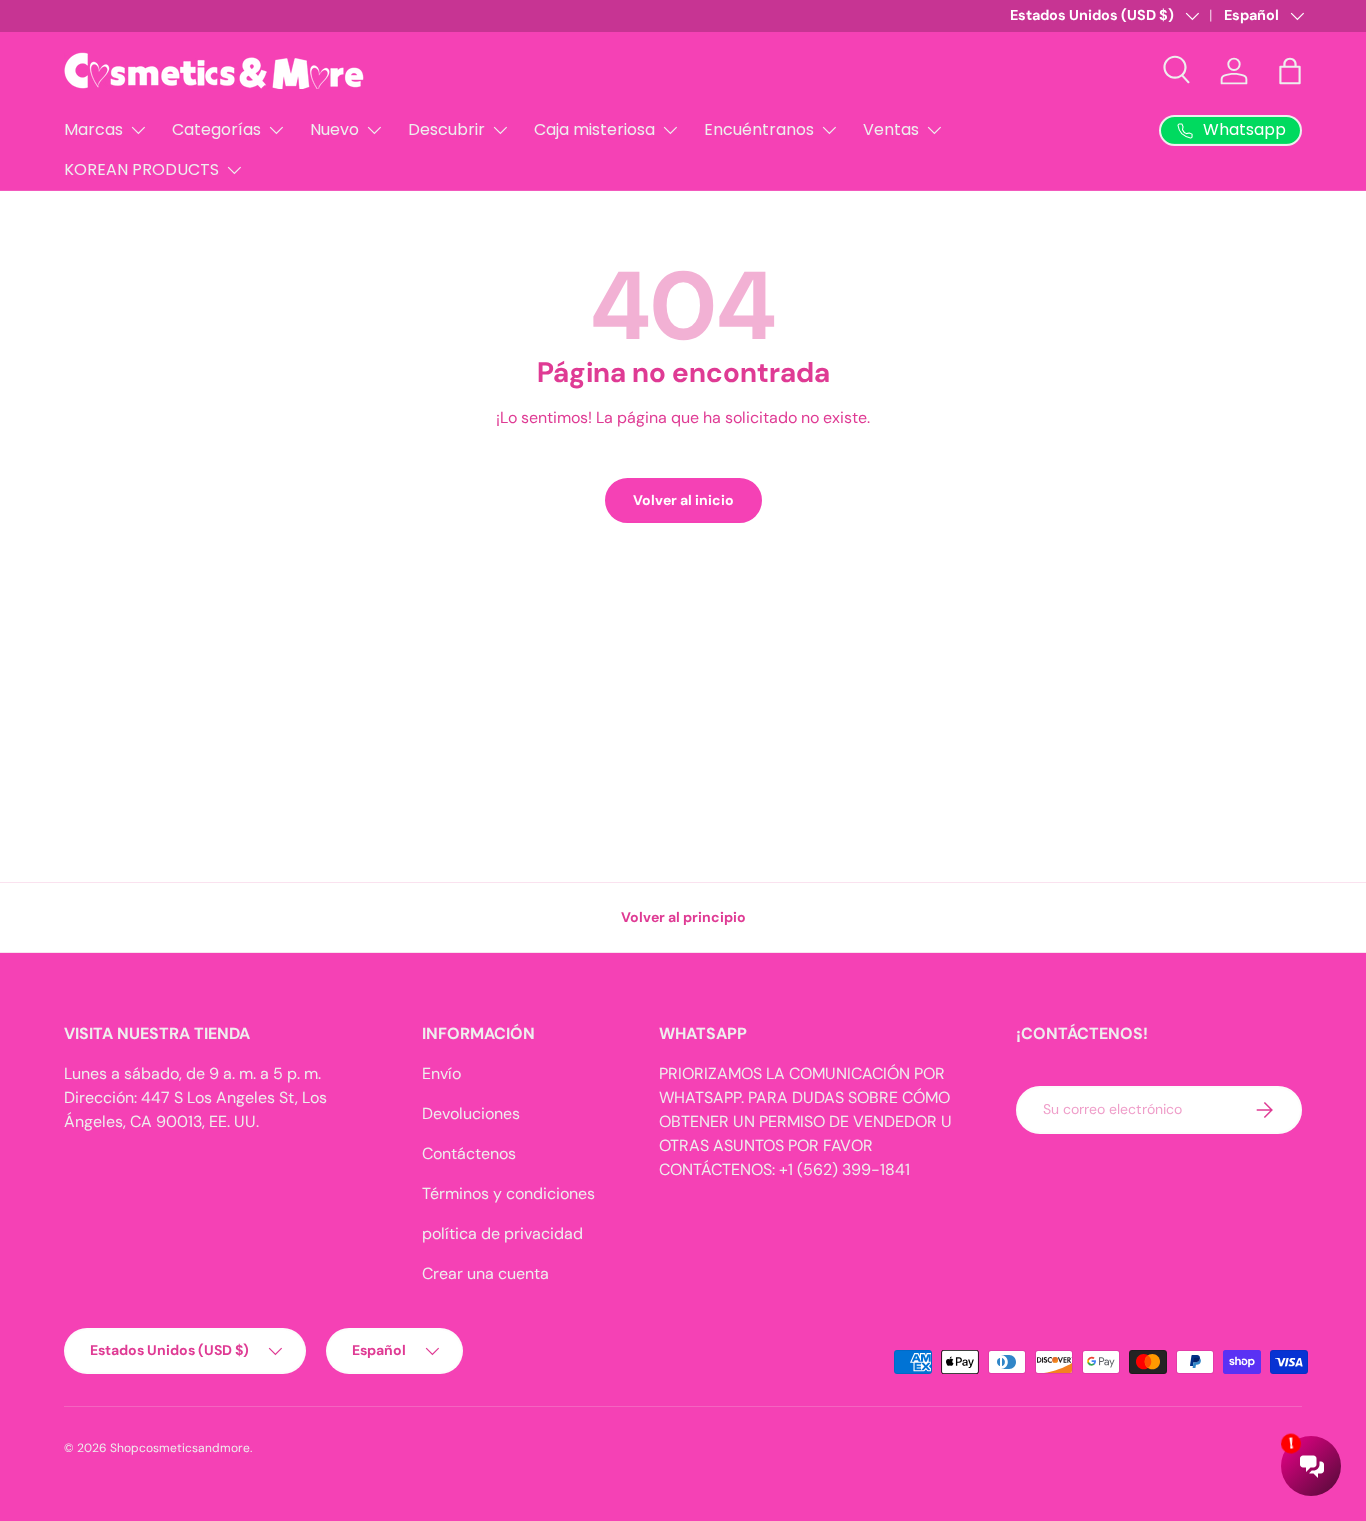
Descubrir (446, 129)
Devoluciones (471, 1113)
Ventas (891, 129)
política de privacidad (502, 1233)
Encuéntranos (759, 129)
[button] (1290, 71)
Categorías (216, 129)
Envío (441, 1073)
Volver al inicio (683, 500)
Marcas (93, 129)
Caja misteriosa (594, 129)
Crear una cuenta (485, 1273)
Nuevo (334, 129)
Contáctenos (469, 1153)
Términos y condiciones (508, 1193)
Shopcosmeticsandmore (180, 1448)
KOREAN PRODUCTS (141, 169)
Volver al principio (683, 917)
